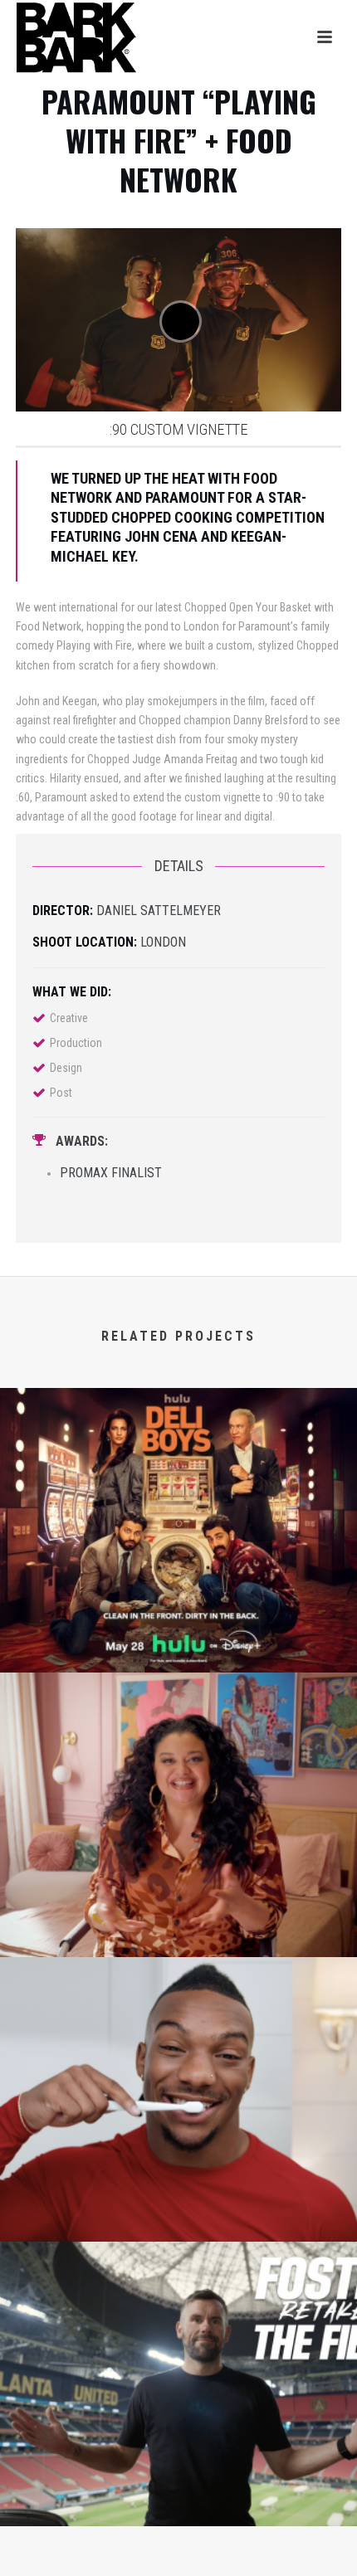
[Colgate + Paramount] (178, 2026)
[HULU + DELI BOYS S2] (178, 1457)
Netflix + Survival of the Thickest (178, 1931)
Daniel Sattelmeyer (159, 911)
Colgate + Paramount (179, 2216)
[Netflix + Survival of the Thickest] (178, 1741)
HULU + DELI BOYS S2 (178, 1647)
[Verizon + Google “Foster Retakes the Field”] (178, 2311)
